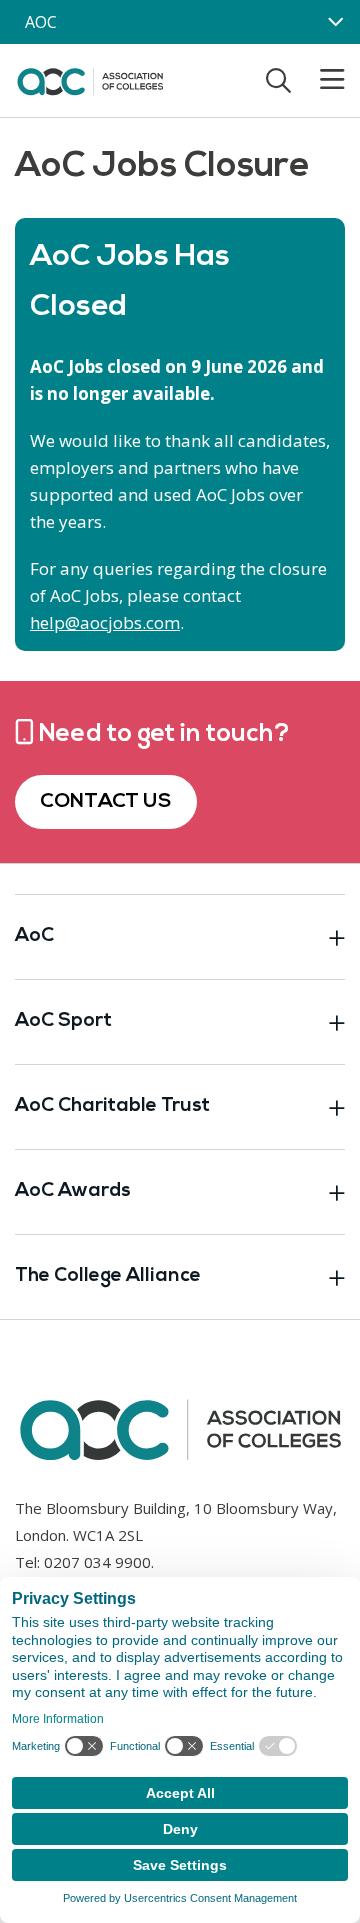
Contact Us (106, 802)
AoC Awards (73, 1191)
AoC (34, 936)
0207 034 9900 (97, 1562)
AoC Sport (63, 1021)
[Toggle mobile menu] (320, 80)
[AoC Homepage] (90, 79)
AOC (41, 22)
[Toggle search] (278, 80)
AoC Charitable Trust (112, 1106)
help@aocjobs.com (105, 622)
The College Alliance (108, 1276)
